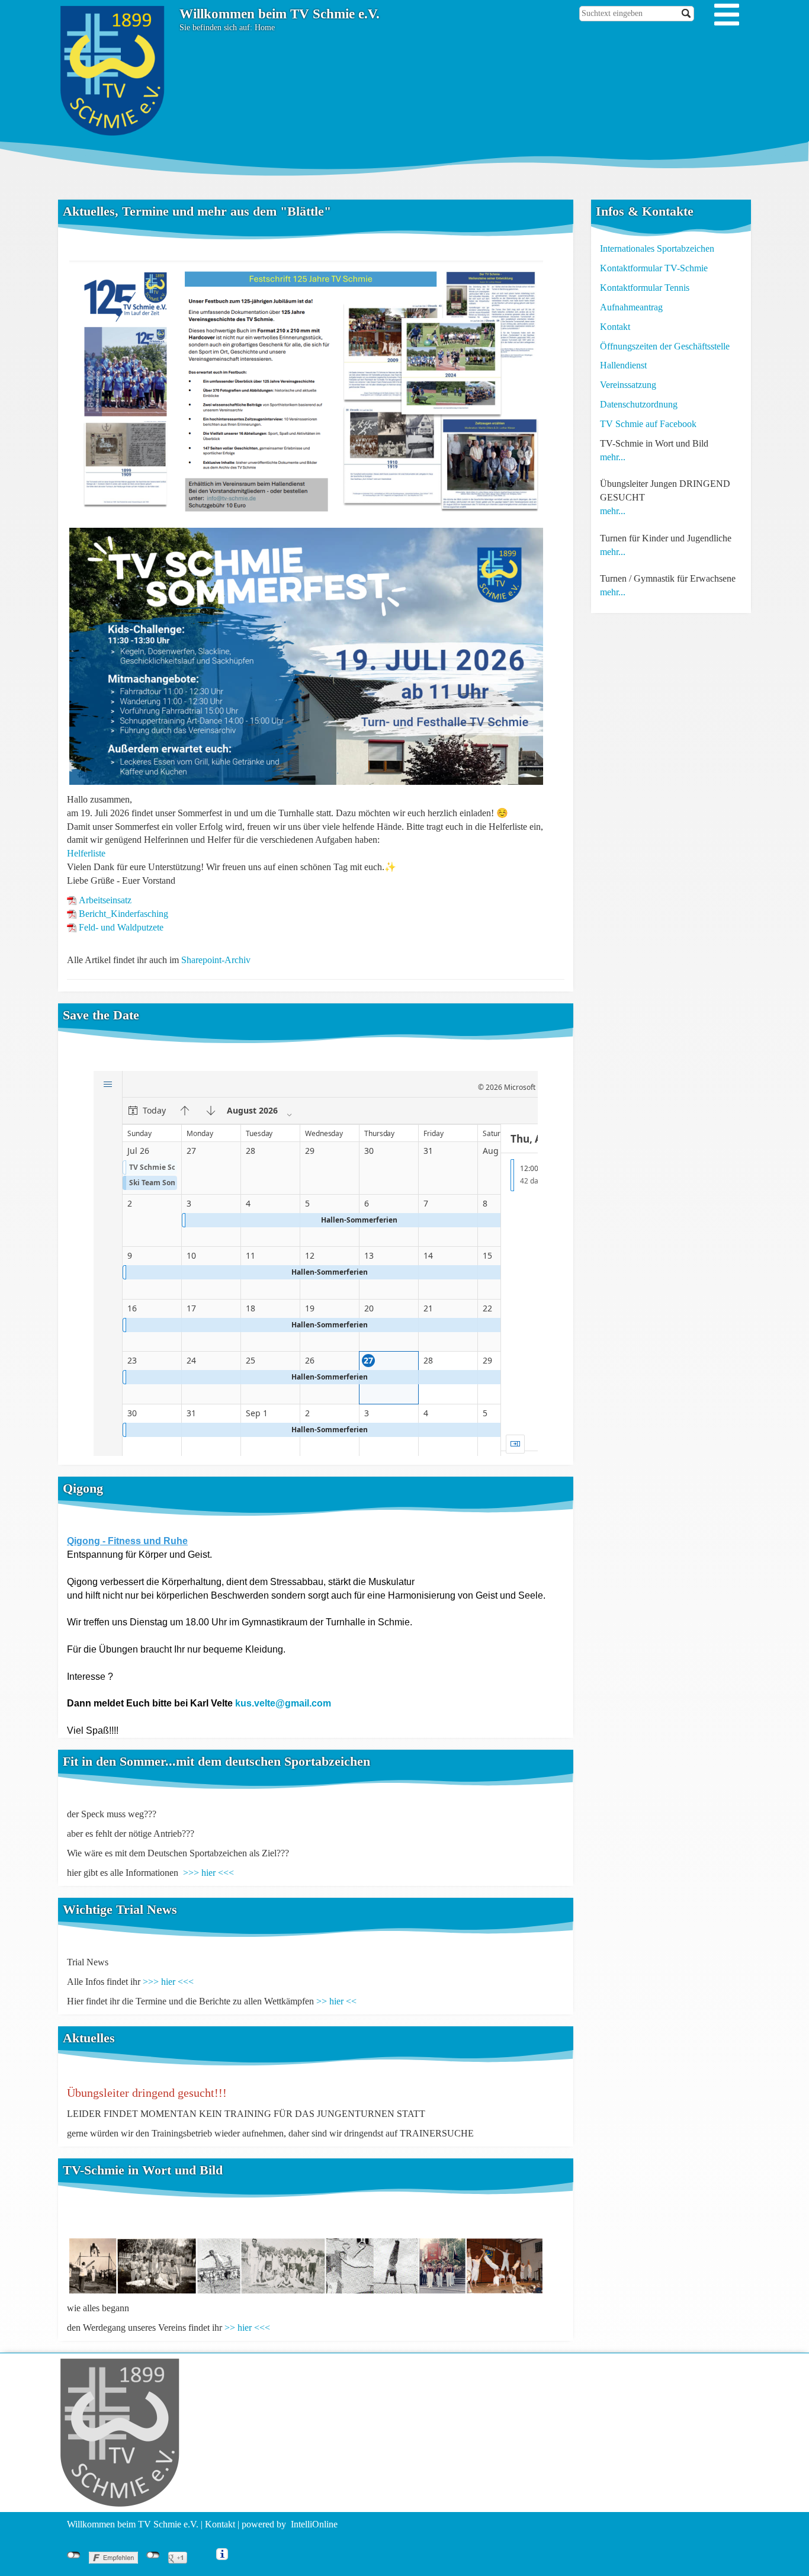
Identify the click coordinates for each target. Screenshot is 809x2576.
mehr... (613, 457)
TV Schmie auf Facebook (648, 424)
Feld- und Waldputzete (121, 927)
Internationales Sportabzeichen (657, 248)
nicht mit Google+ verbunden (153, 2555)
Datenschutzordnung (639, 404)
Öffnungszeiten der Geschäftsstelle (665, 346)
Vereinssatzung (628, 385)
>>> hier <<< (208, 1873)
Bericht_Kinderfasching (123, 914)
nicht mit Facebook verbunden (74, 2555)
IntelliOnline (314, 2524)
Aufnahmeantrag (631, 307)
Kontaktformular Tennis (645, 288)
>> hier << (336, 2001)
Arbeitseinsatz (105, 900)
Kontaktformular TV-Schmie (654, 268)
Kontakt (615, 327)
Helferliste (86, 853)
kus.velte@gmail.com (283, 1703)
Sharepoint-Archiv (216, 960)
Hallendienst (623, 365)
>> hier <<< (247, 2328)
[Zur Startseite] (114, 70)
